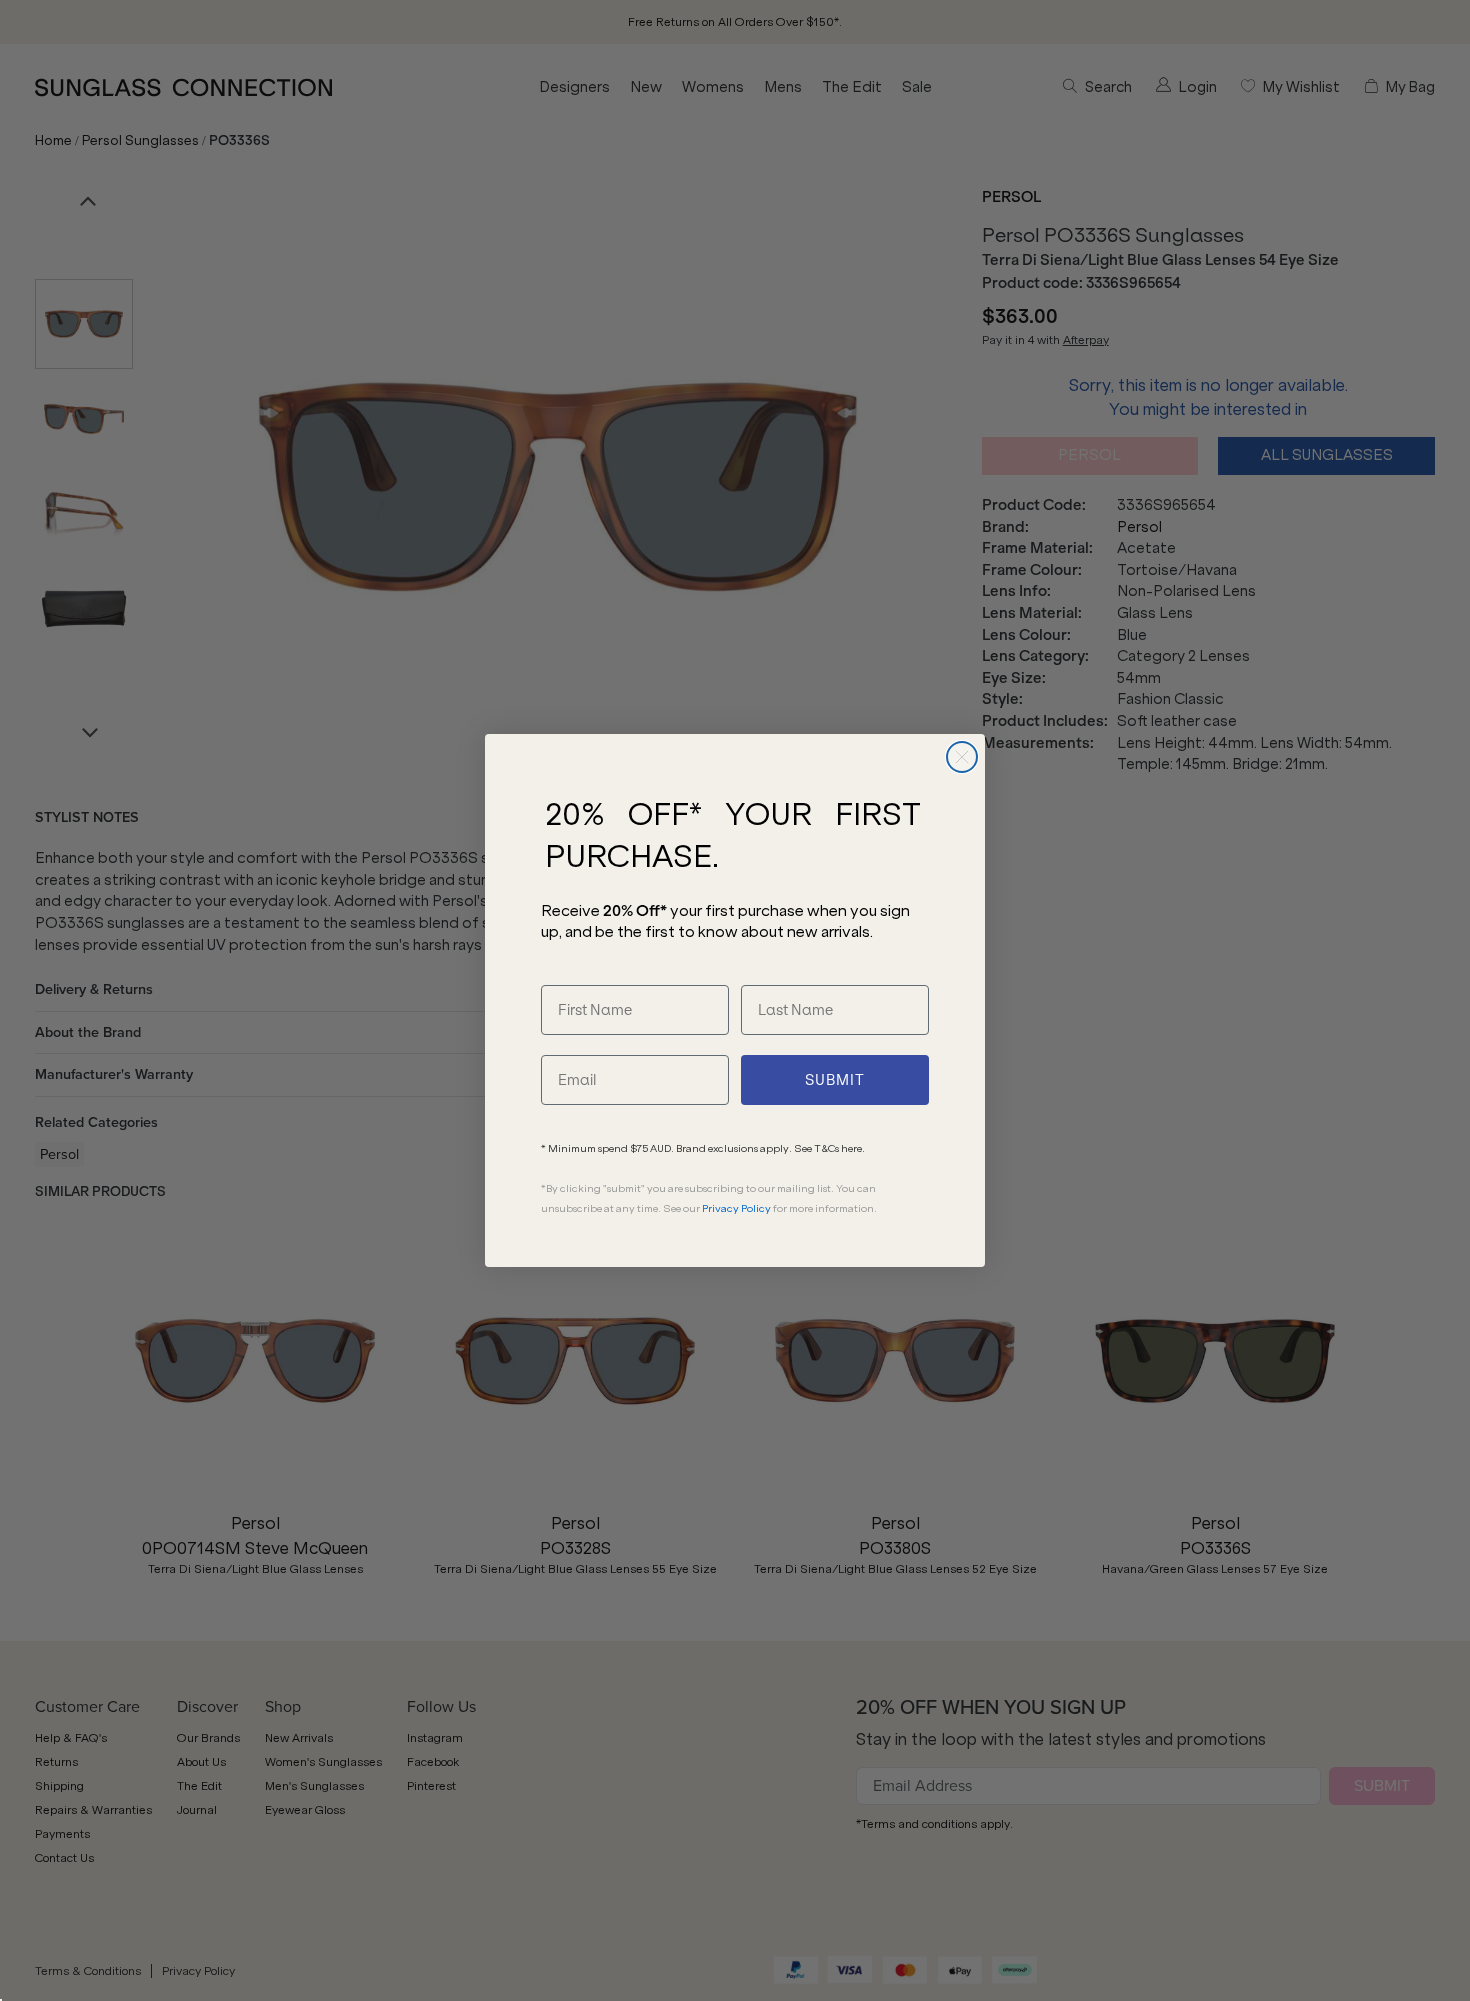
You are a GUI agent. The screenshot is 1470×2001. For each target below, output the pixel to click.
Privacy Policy (736, 1208)
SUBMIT (835, 1080)
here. (853, 1148)
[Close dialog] (962, 757)
